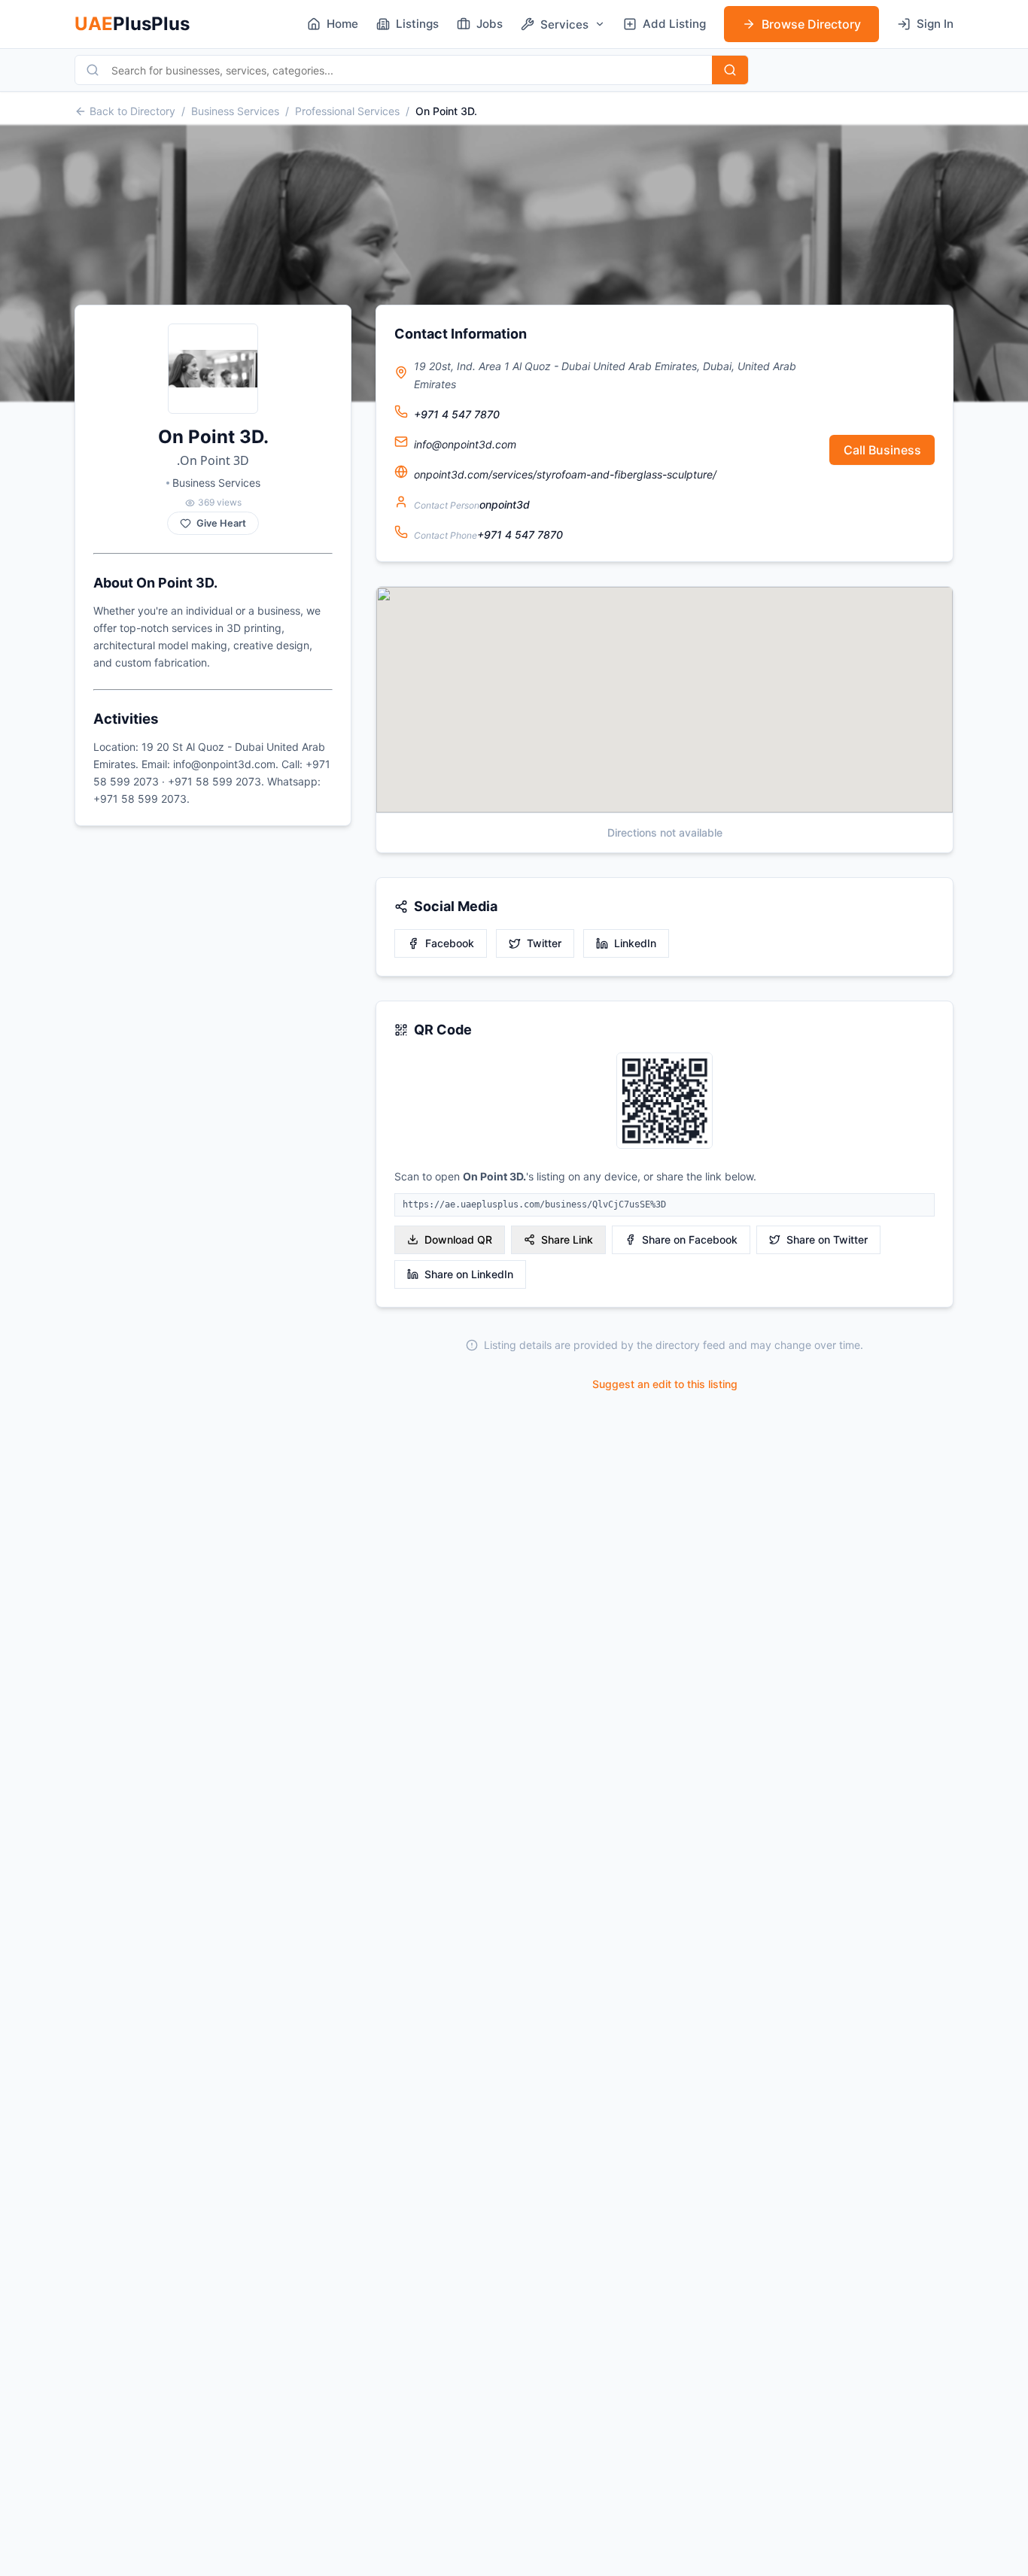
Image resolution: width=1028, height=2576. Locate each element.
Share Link (567, 1239)
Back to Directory (132, 111)
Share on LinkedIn (469, 1274)
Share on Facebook (690, 1239)
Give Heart (221, 523)
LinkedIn (635, 943)
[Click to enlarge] (665, 1102)
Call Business (882, 450)
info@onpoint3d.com (465, 444)
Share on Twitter (827, 1239)
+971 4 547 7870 (457, 414)
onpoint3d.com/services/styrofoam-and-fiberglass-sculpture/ (565, 474)
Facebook (450, 943)
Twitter (544, 943)
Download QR (458, 1239)
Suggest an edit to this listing (665, 1384)
